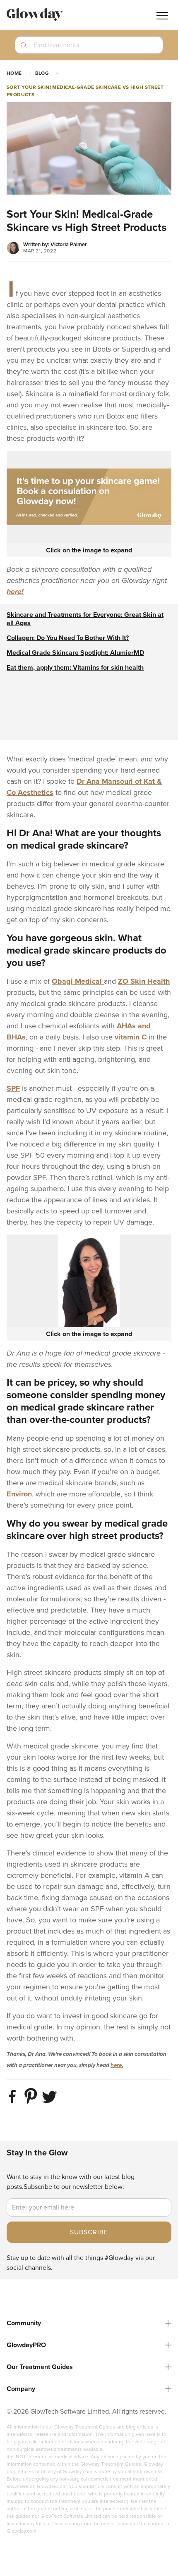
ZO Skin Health (144, 981)
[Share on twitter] (50, 2103)
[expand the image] (89, 497)
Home (14, 73)
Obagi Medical (78, 981)
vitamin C (131, 1037)
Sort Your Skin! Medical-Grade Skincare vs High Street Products (85, 91)
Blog (42, 73)
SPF (13, 1088)
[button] (89, 48)
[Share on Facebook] (14, 2103)
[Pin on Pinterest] (32, 2103)
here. (117, 2065)
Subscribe (89, 2232)
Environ (19, 1494)
